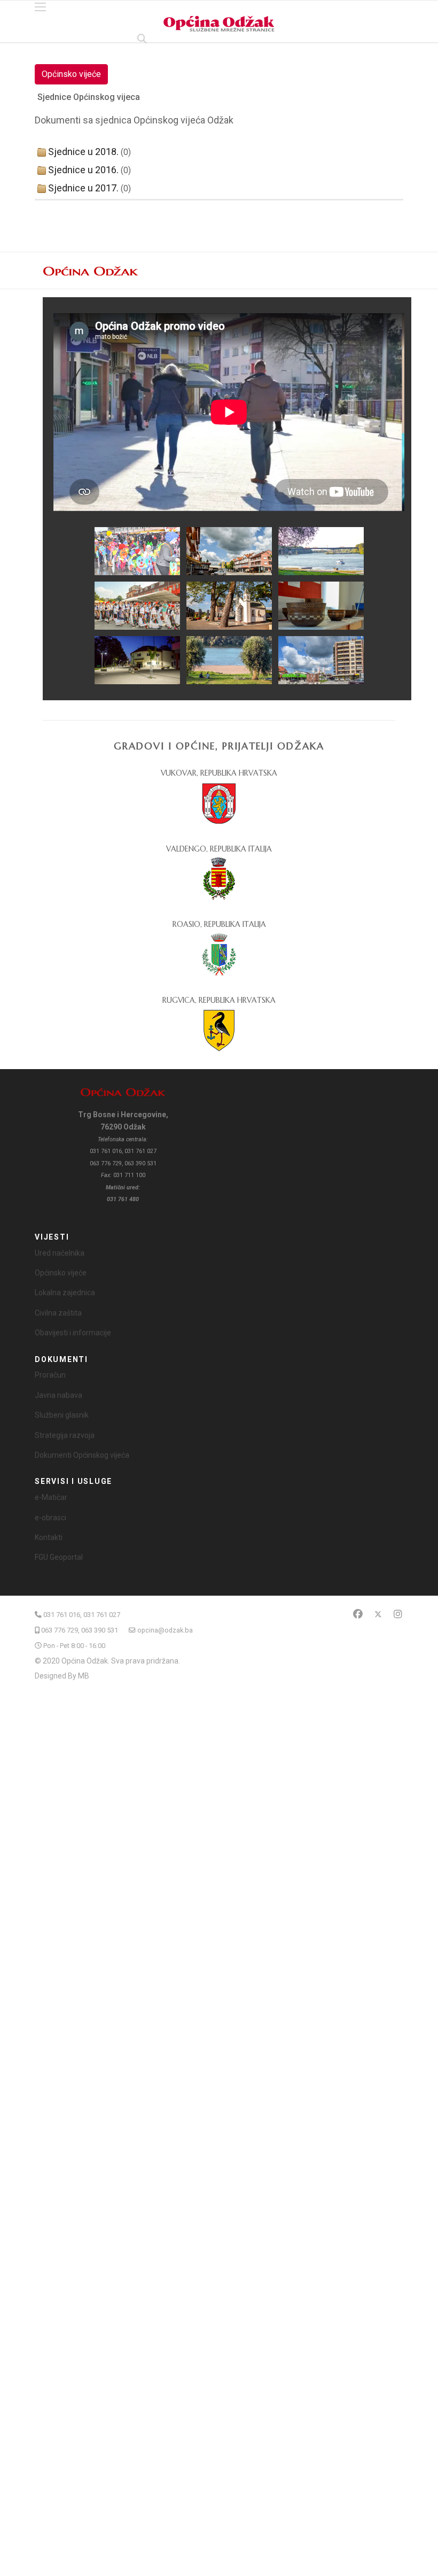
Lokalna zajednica (65, 1293)
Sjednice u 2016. (83, 170)
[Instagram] (398, 1614)
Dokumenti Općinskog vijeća (82, 1455)
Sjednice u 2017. (83, 188)
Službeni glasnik (62, 1415)
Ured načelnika (60, 1253)
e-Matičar (51, 1497)
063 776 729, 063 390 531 (80, 1630)
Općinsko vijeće (71, 74)
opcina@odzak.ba (165, 1630)
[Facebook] (358, 1614)
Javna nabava (58, 1395)
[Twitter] (378, 1614)
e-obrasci (50, 1518)
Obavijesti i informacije (73, 1333)
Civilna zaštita (58, 1313)
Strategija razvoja (65, 1435)
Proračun (50, 1375)
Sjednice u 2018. (83, 152)
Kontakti (49, 1537)
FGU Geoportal (59, 1557)
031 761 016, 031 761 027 (82, 1615)
